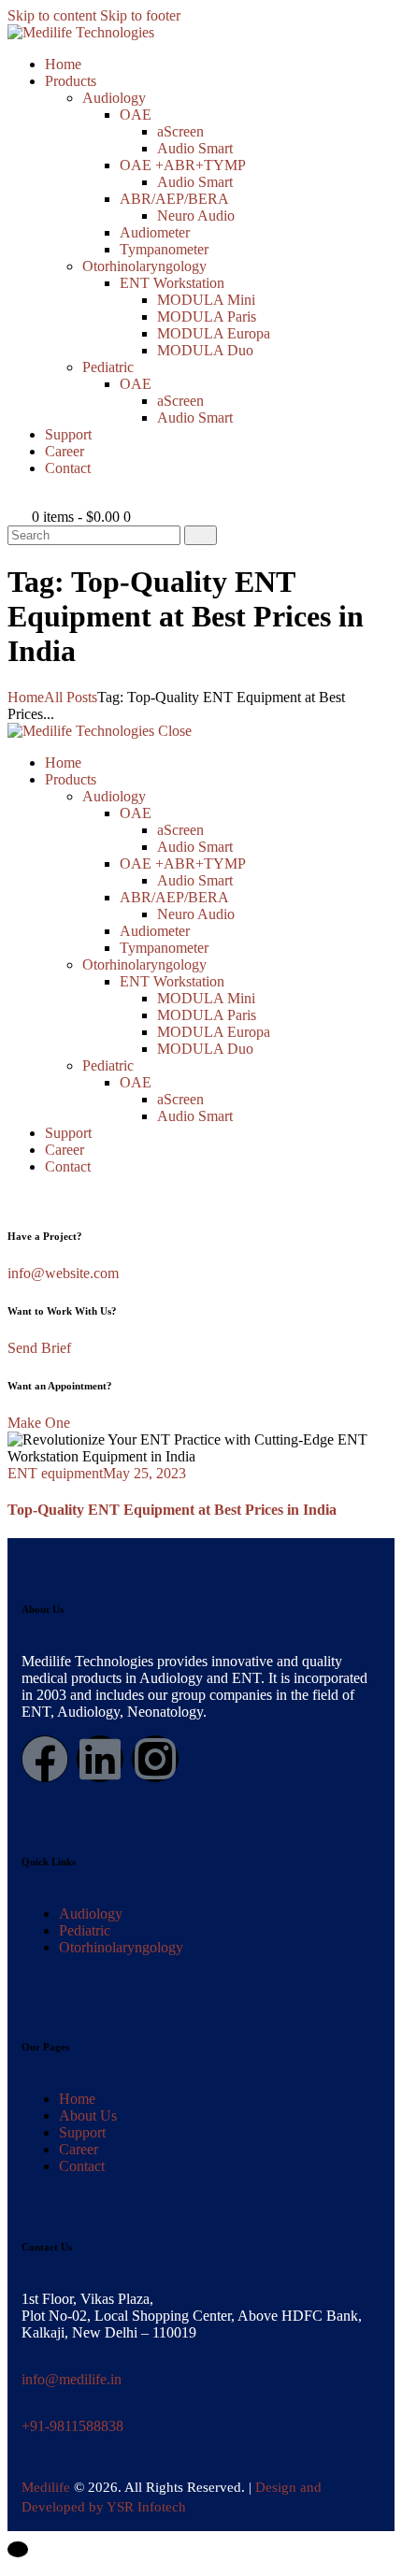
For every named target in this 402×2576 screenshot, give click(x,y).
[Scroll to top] (18, 2549)
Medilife (46, 2487)
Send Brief (39, 1348)
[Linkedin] (100, 1759)
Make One (39, 1423)
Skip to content (52, 15)
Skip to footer (140, 15)
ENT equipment (55, 1473)
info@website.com (63, 1273)
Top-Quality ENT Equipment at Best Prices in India (172, 1510)
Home (26, 697)
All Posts (71, 697)
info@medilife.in (72, 2379)
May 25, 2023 (144, 1473)
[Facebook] (45, 1759)
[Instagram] (155, 1759)
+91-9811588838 (72, 2426)
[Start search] (201, 535)
